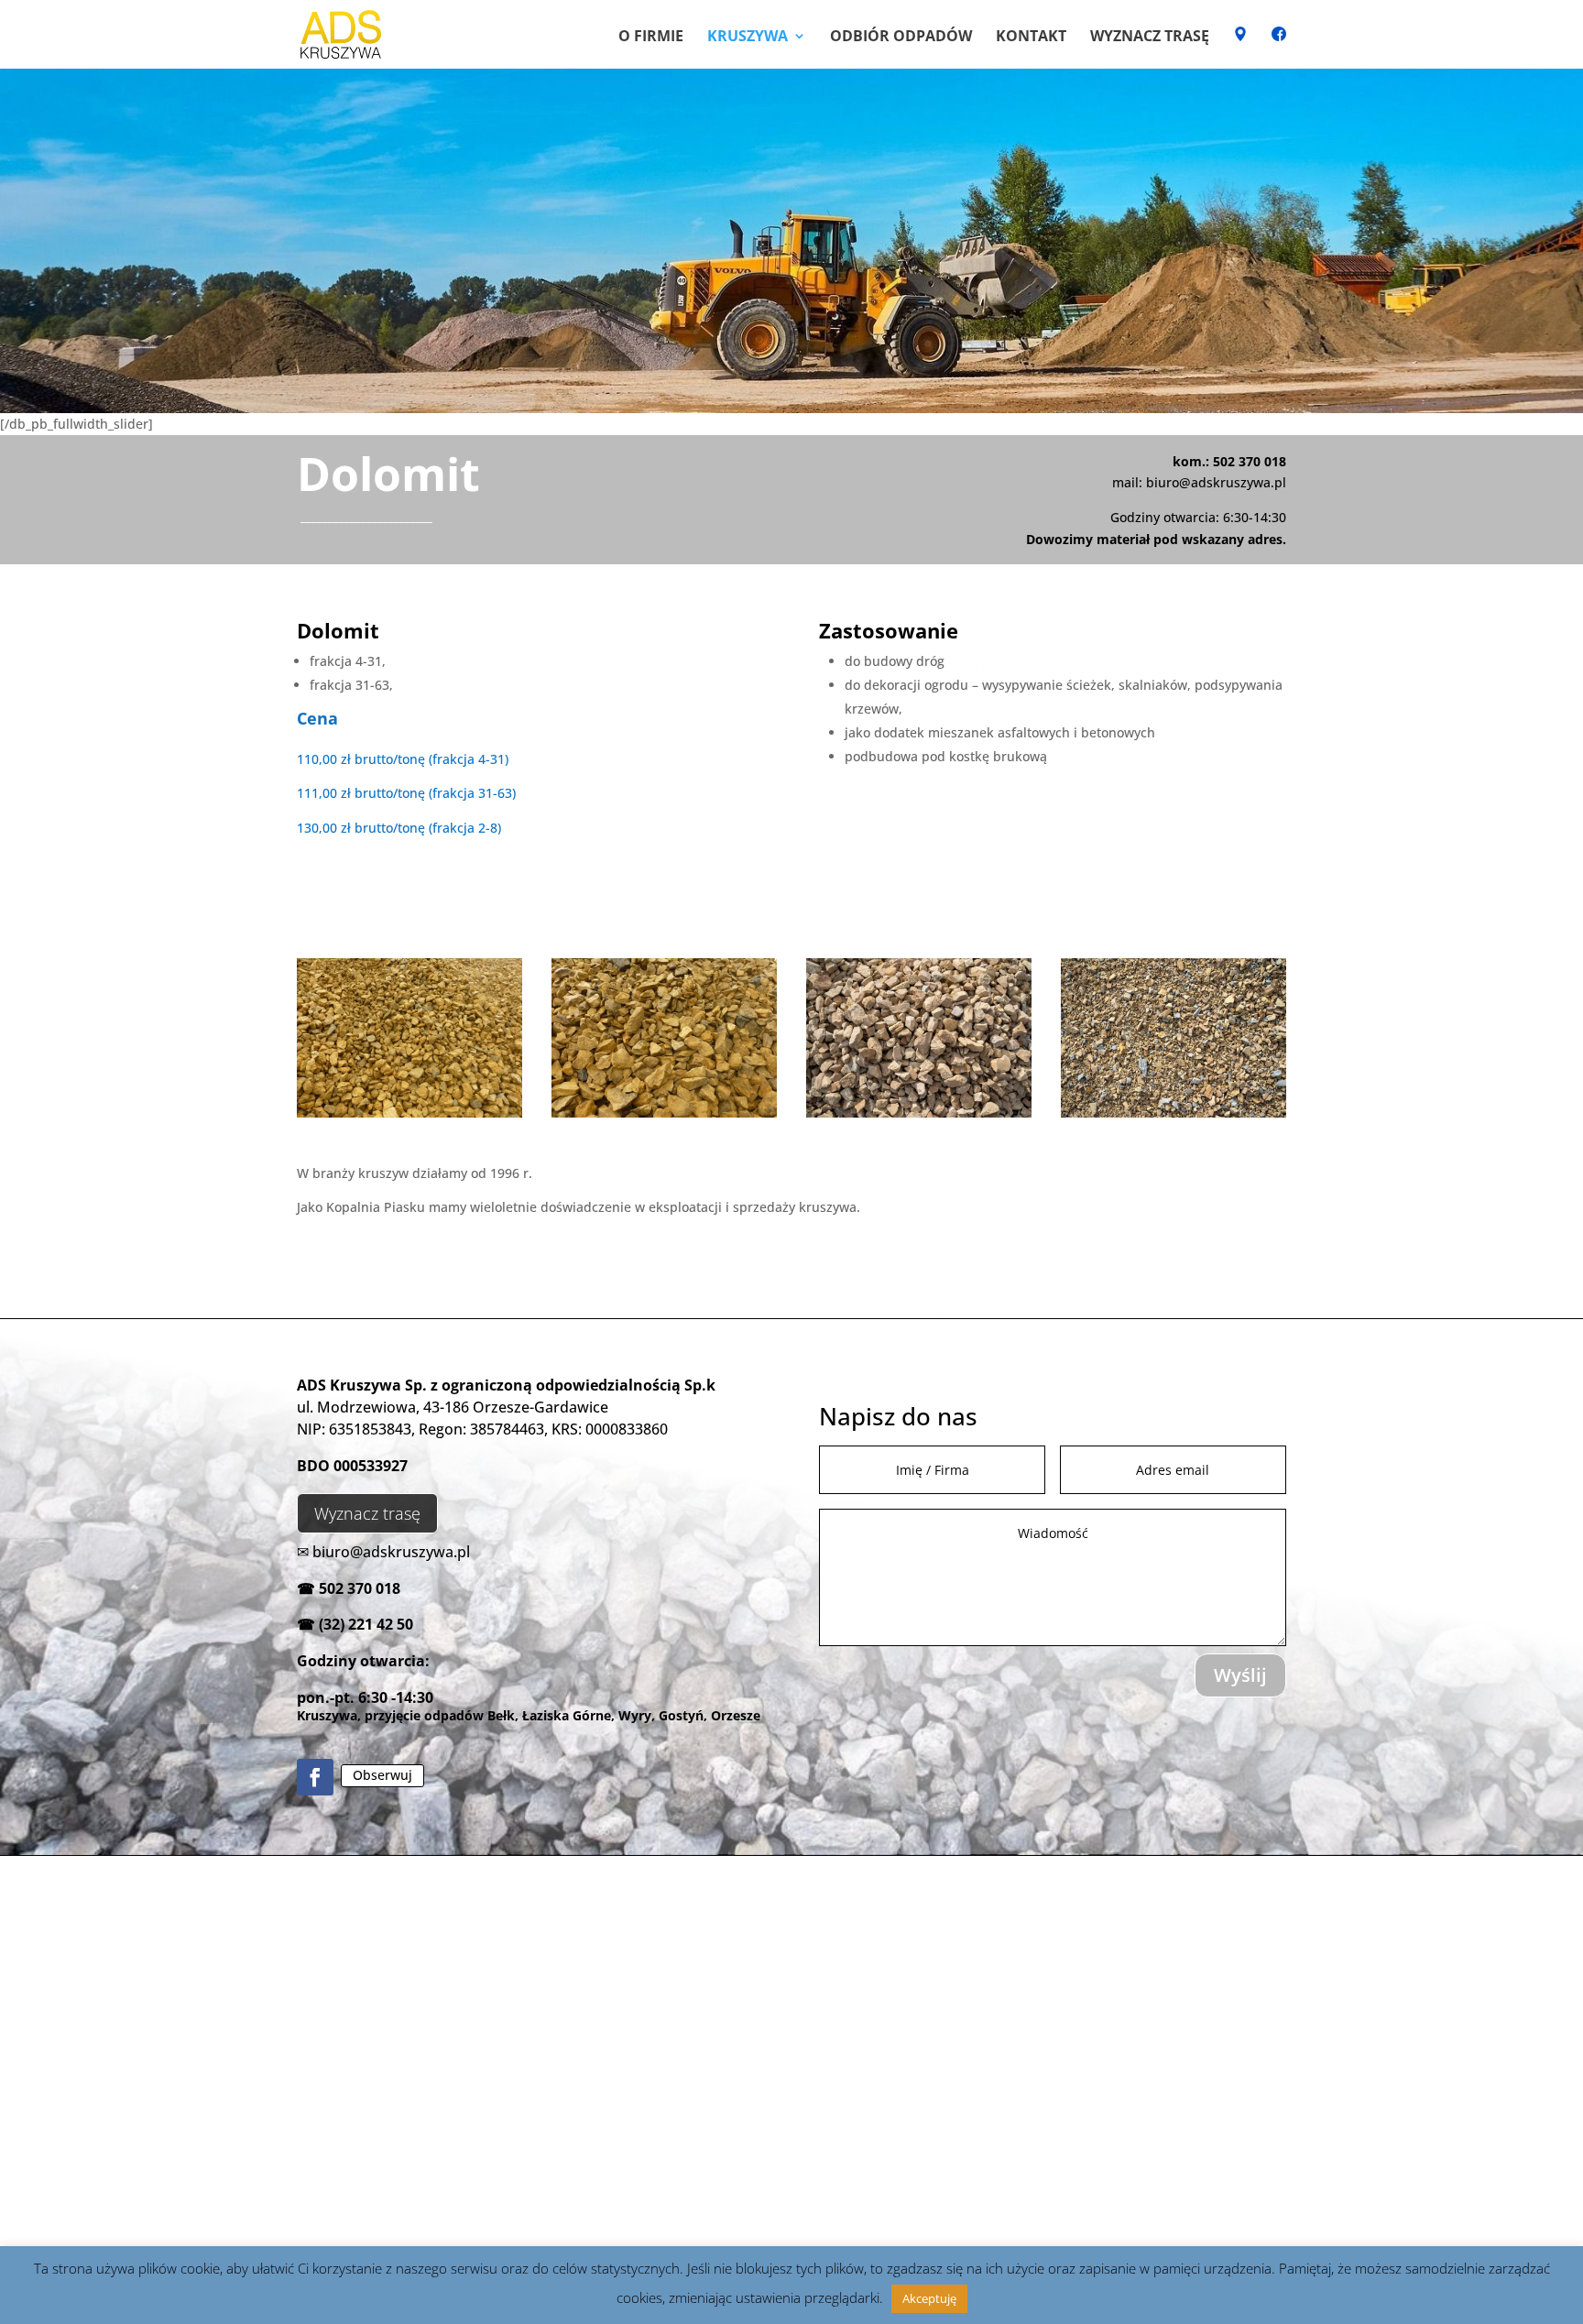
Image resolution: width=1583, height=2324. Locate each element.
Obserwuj (382, 1775)
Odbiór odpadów (901, 38)
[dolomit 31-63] (664, 1113)
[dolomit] (1174, 1113)
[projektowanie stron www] (404, 2298)
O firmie (651, 38)
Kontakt (1031, 38)
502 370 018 (360, 1588)
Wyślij (1240, 1675)
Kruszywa (748, 38)
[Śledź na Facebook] (315, 1777)
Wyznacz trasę (1150, 38)
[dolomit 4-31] (409, 1113)
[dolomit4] (919, 1113)
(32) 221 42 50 (366, 1624)
